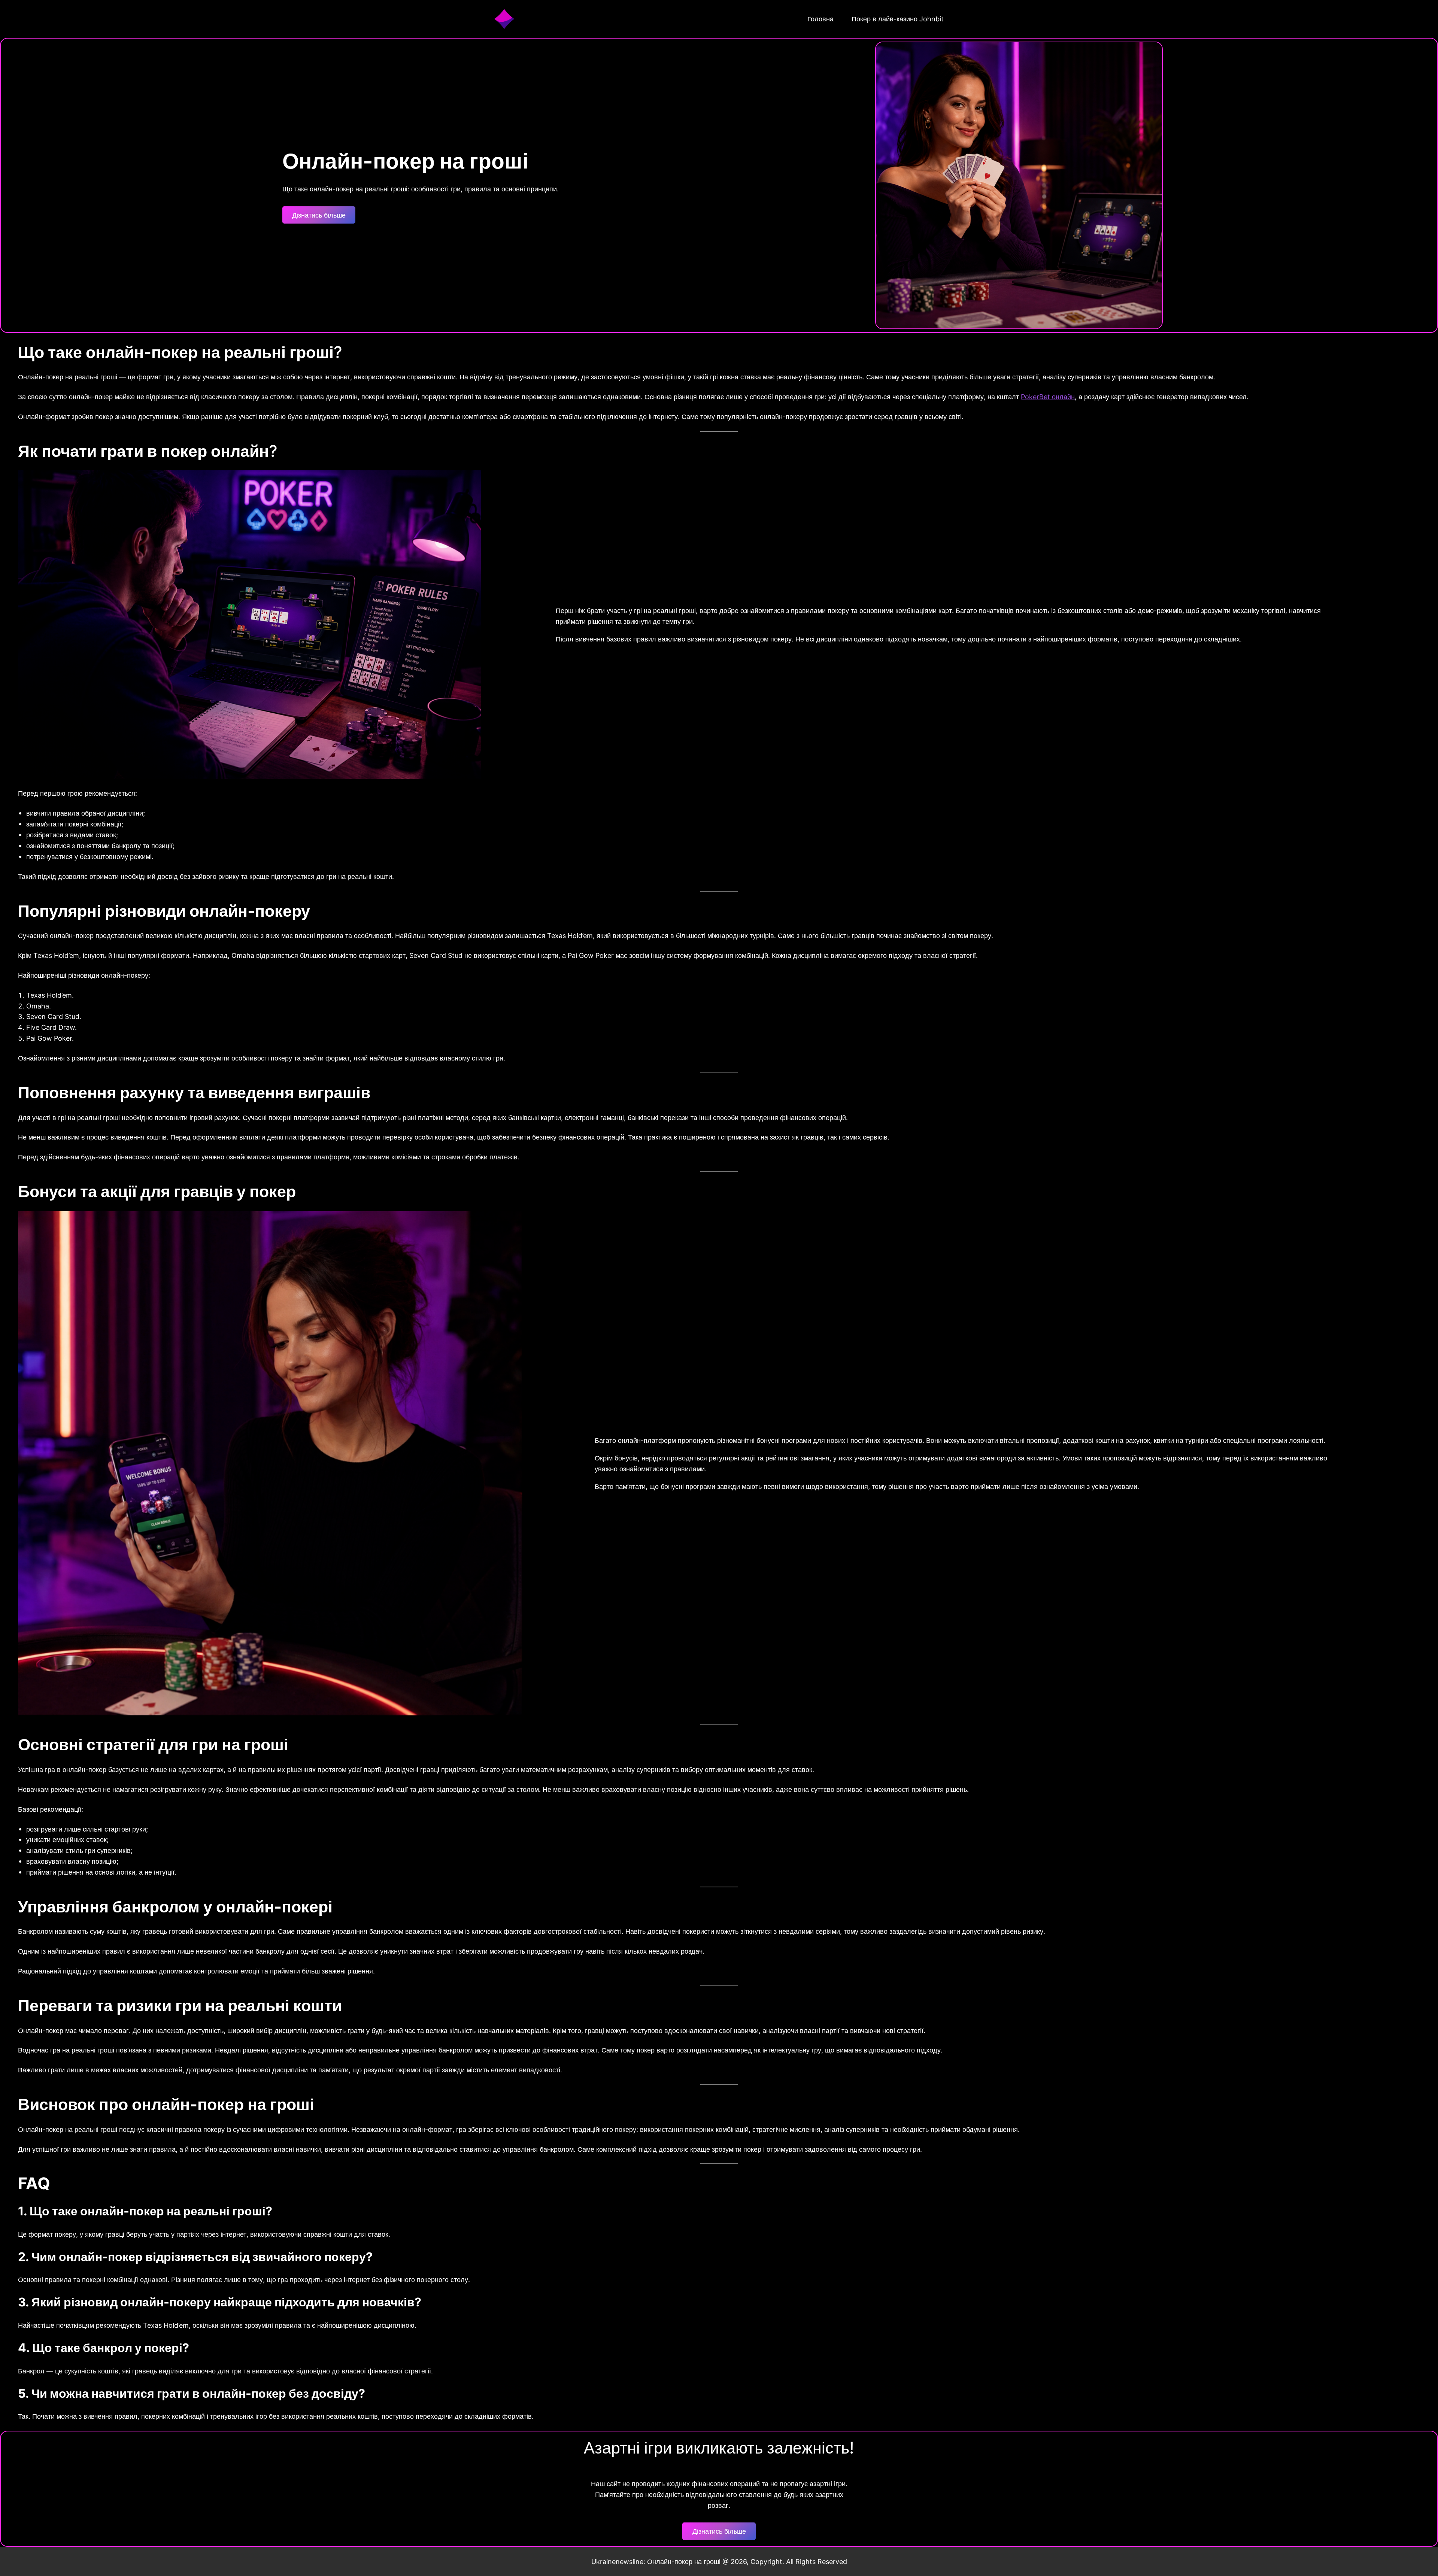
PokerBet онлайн (1048, 397)
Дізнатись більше (319, 215)
